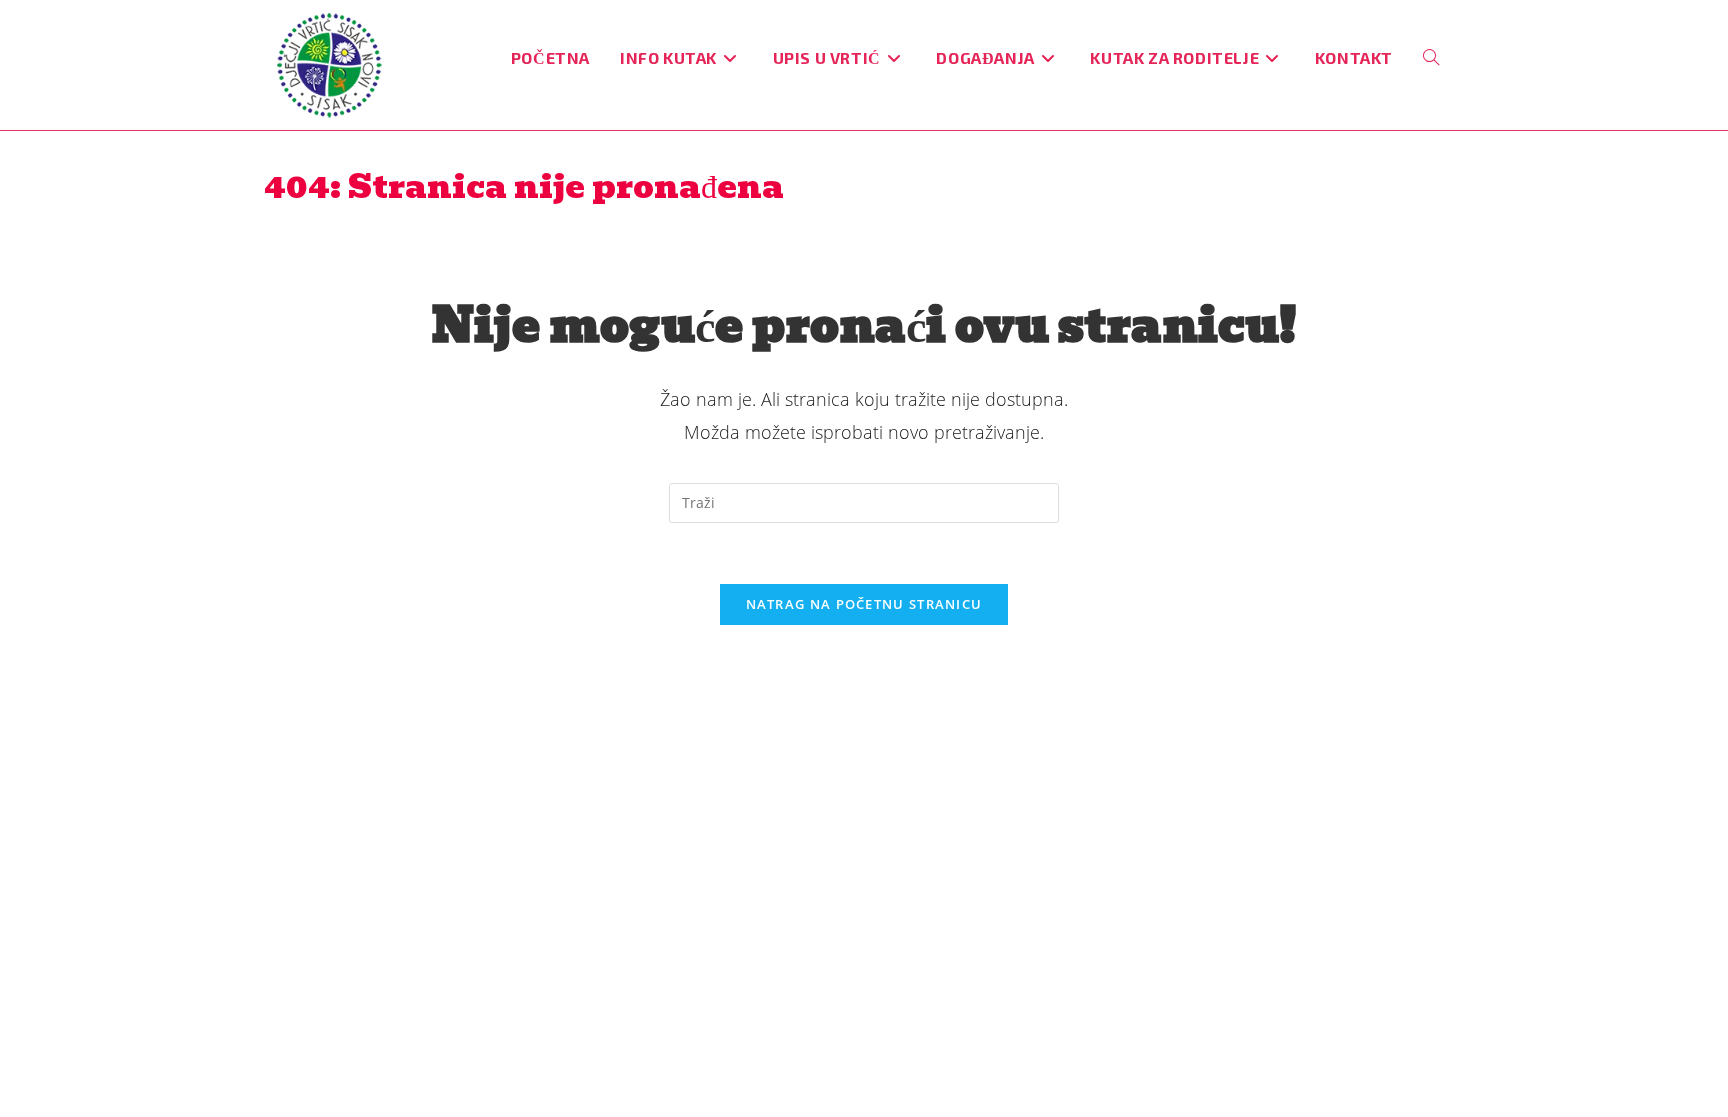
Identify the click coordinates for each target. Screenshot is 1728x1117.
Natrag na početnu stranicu (864, 604)
